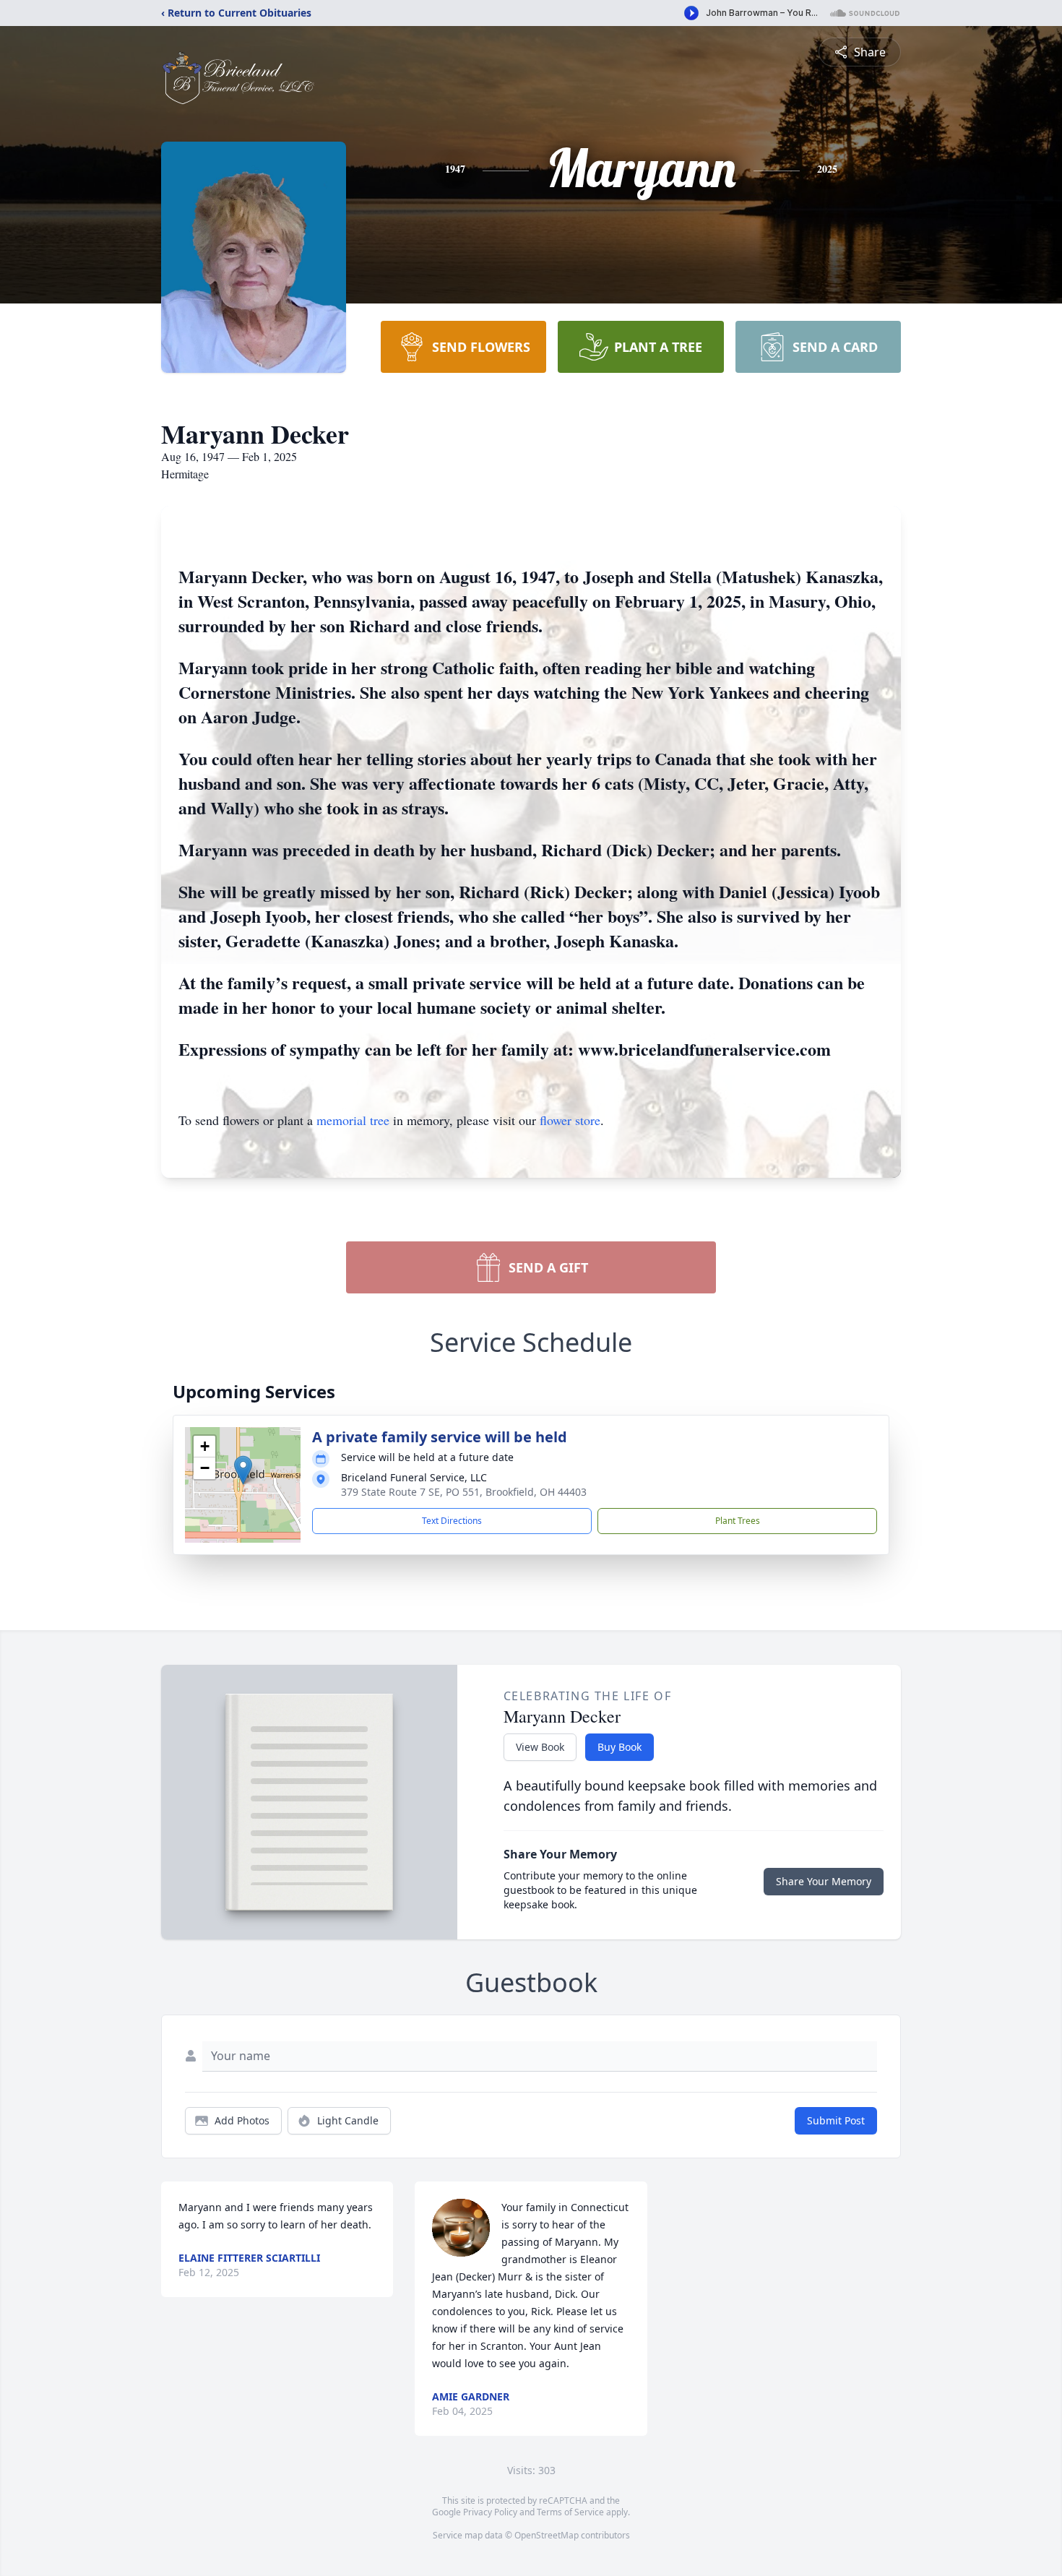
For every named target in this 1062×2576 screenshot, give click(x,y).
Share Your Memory (824, 1881)
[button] (243, 1470)
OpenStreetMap (547, 2535)
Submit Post (836, 2120)
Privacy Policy (490, 2512)
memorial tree (353, 1120)
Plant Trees (738, 1521)
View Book (540, 1747)
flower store (570, 1120)
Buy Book (619, 1747)
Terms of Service (570, 2512)
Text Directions (452, 1521)
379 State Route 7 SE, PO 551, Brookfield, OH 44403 (464, 1492)
